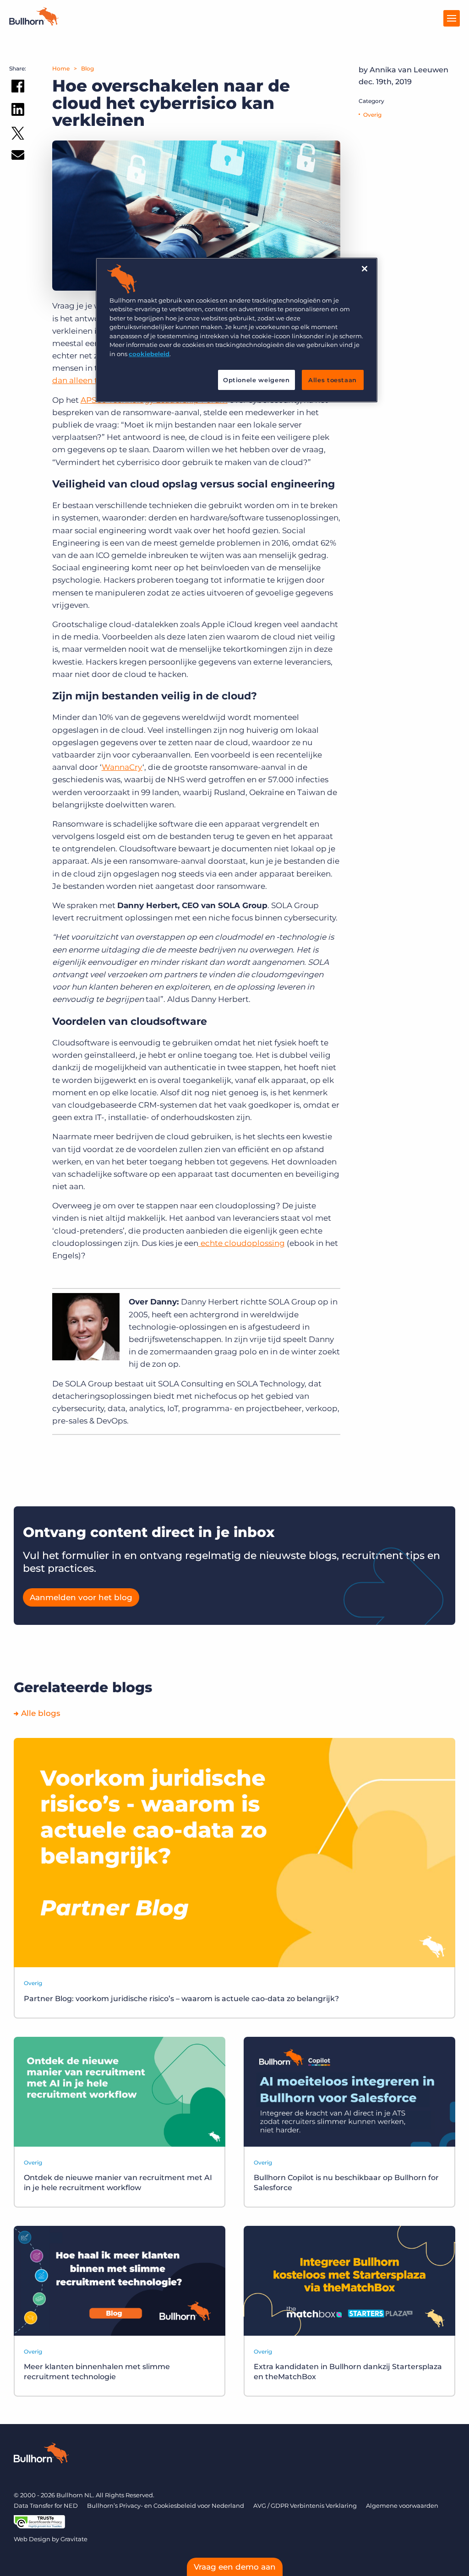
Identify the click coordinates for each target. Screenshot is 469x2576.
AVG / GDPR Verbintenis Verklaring (305, 2506)
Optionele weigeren (256, 380)
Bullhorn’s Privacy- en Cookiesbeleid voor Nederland (166, 2506)
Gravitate (74, 2539)
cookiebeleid (149, 354)
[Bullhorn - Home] (41, 2455)
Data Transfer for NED (46, 2506)
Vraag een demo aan (235, 2567)
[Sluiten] (365, 269)
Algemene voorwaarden (402, 2506)
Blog (87, 68)
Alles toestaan (333, 380)
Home (61, 68)
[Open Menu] (452, 18)
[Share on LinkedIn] (18, 111)
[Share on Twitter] (18, 135)
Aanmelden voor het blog (81, 1597)
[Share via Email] (18, 157)
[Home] (34, 23)
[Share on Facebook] (18, 88)
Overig (372, 115)
